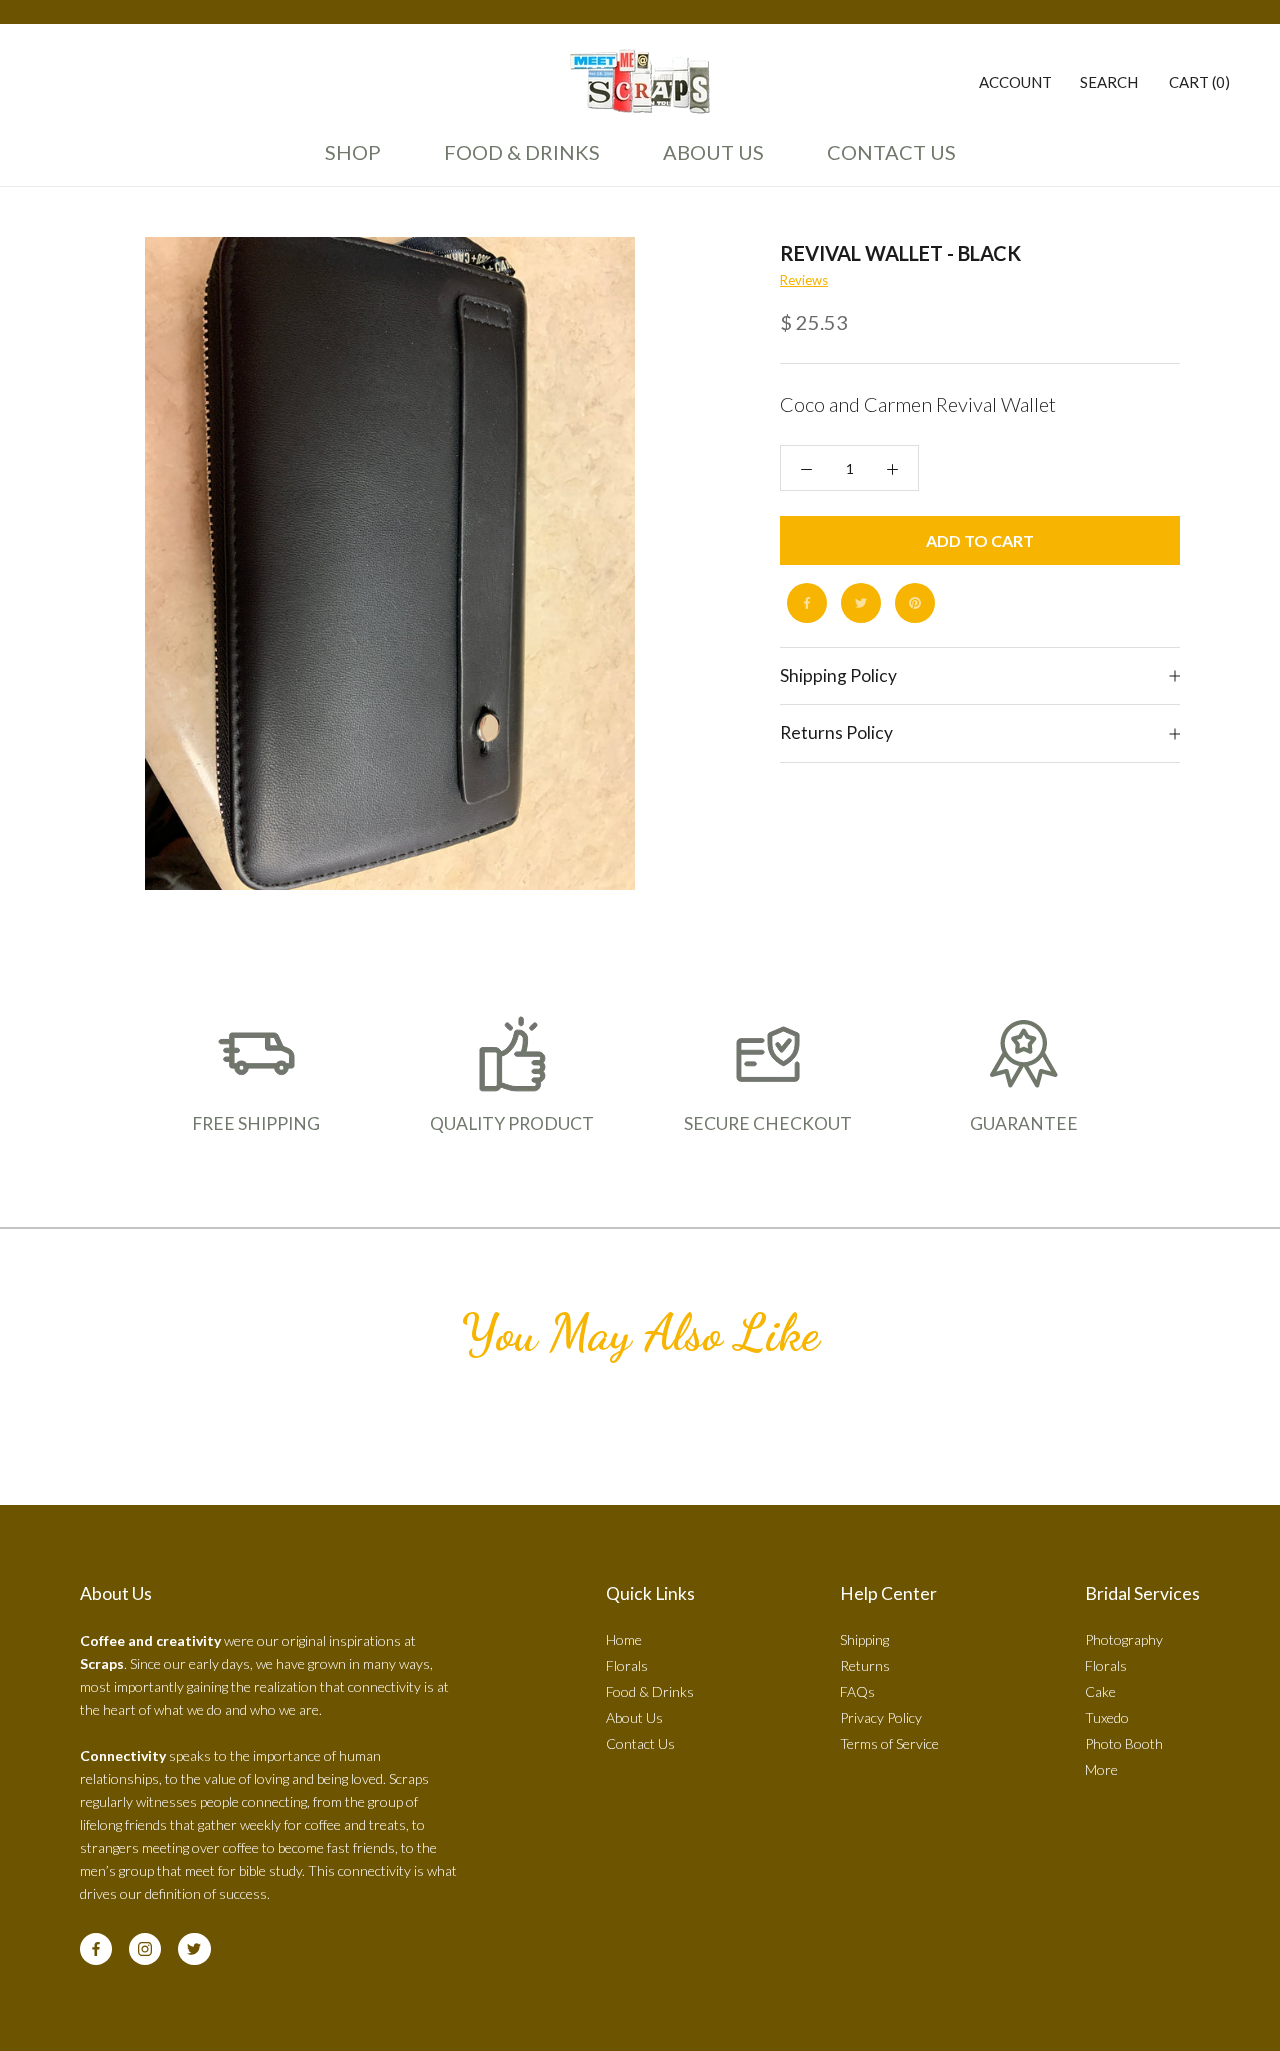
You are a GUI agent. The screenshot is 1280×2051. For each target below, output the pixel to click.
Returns (865, 1665)
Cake (1100, 1691)
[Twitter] (861, 603)
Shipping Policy (838, 675)
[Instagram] (145, 1949)
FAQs (857, 1691)
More (1101, 1769)
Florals (627, 1665)
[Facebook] (807, 603)
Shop (353, 152)
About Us (708, 161)
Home (624, 1639)
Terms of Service (889, 1743)
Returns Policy (836, 733)
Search (1109, 82)
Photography (1124, 1639)
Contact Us (886, 161)
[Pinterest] (915, 603)
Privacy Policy (881, 1717)
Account (1015, 82)
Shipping (864, 1639)
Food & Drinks (522, 152)
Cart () (1199, 82)
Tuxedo (1107, 1717)
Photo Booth (1124, 1743)
